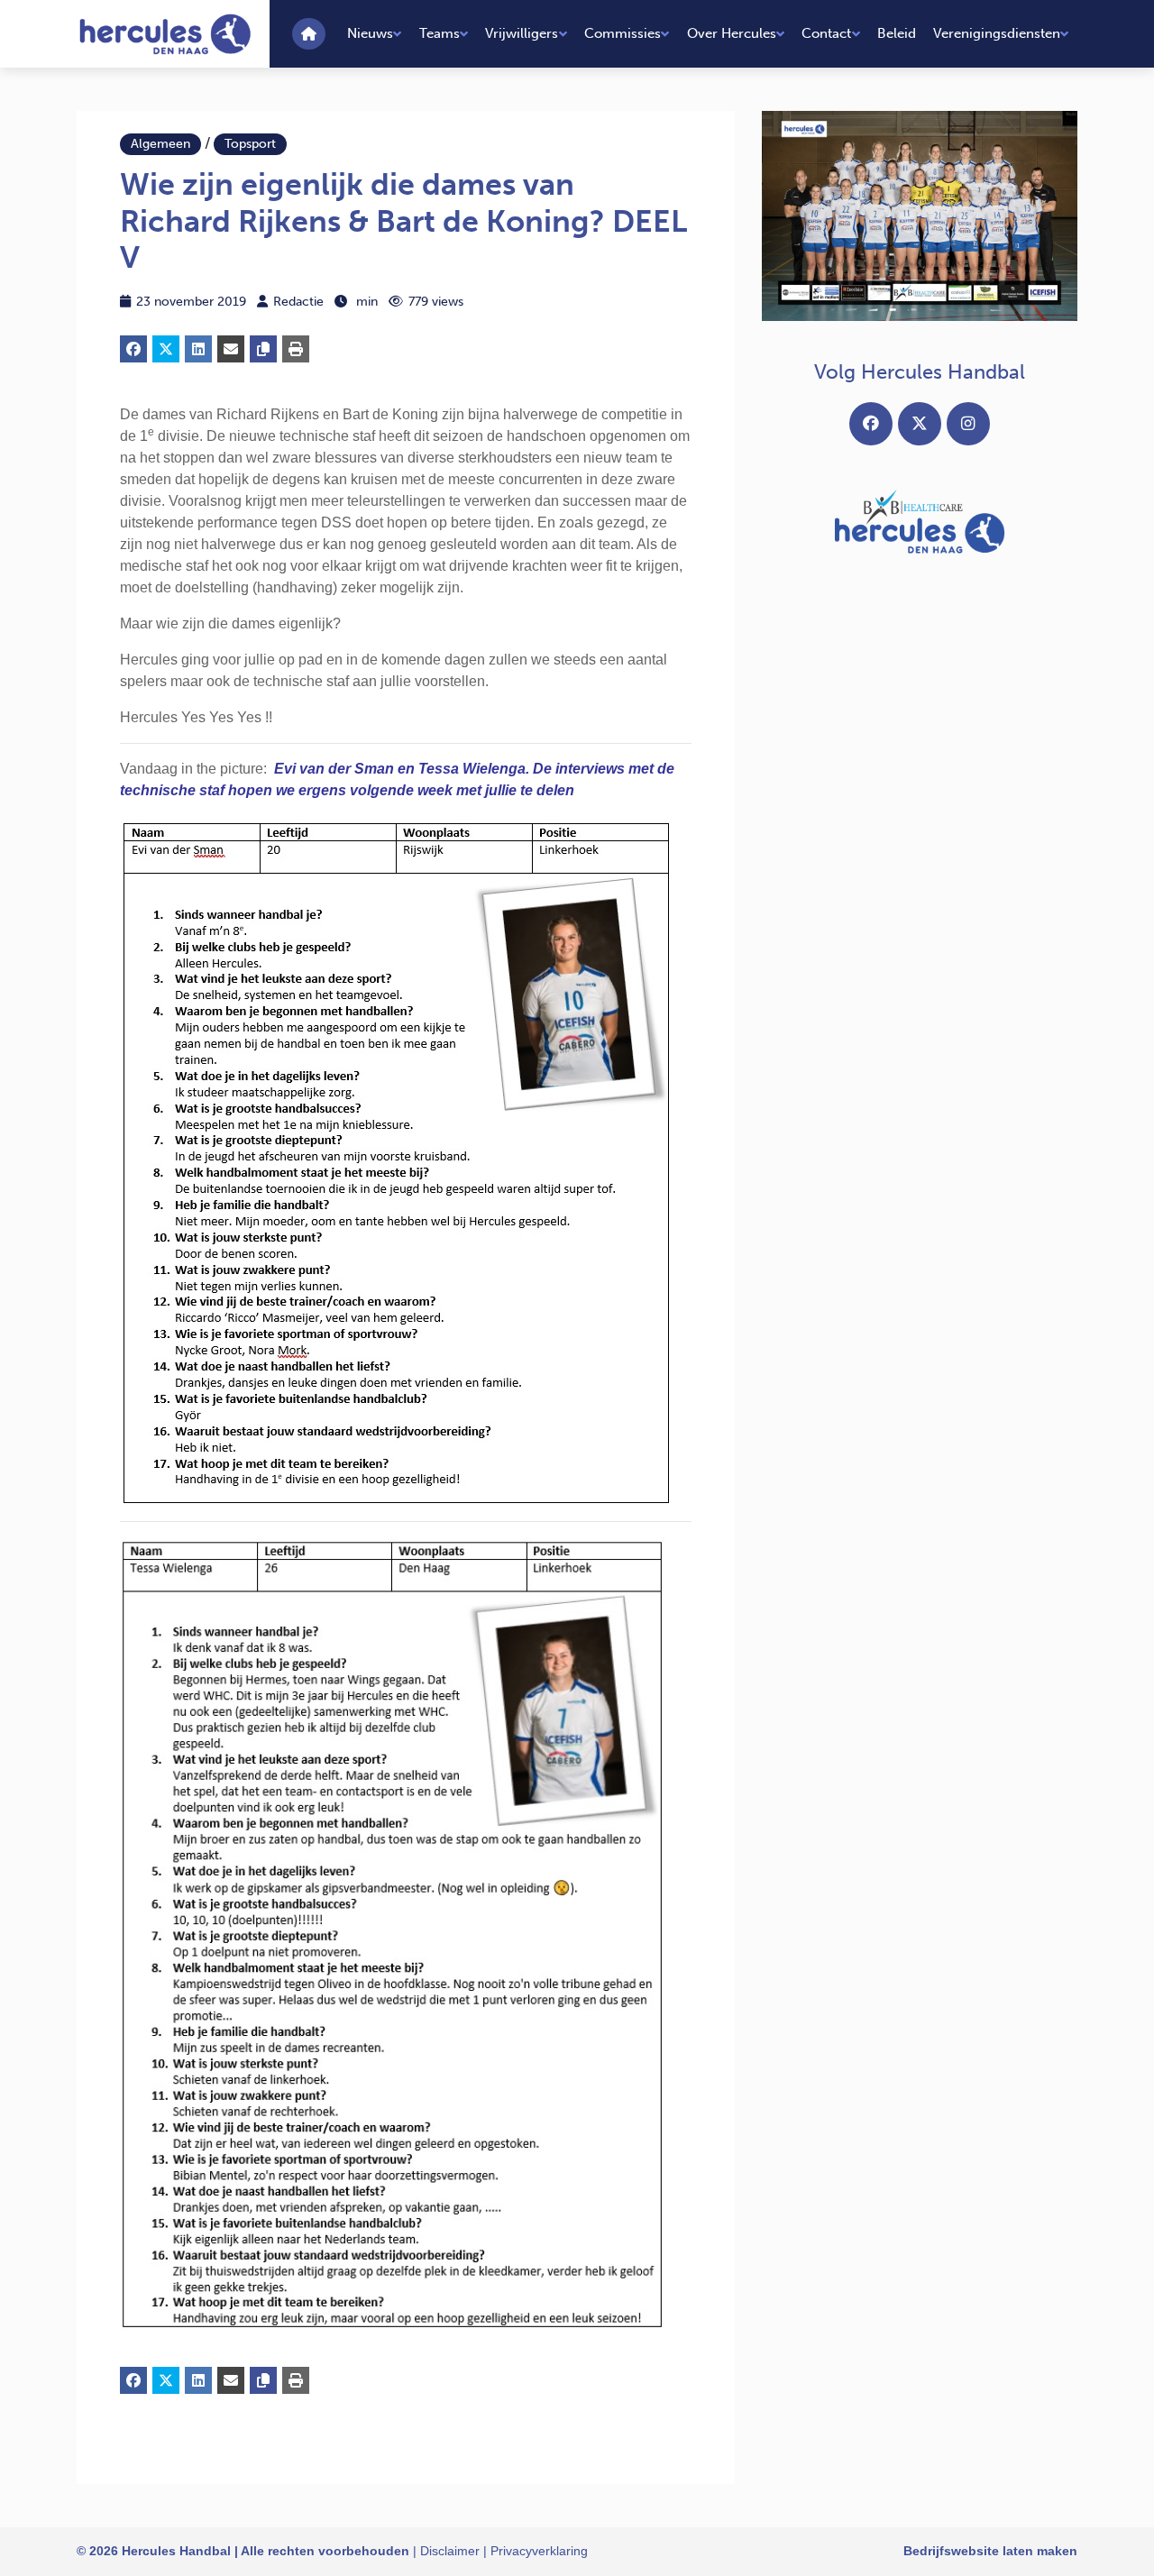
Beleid (897, 33)
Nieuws (370, 33)
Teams (440, 33)
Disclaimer (450, 2551)
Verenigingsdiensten (997, 33)
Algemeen (160, 144)
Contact (826, 33)
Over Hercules (732, 33)
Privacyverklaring (539, 2551)
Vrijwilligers (522, 33)
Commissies (623, 33)
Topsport (250, 144)
